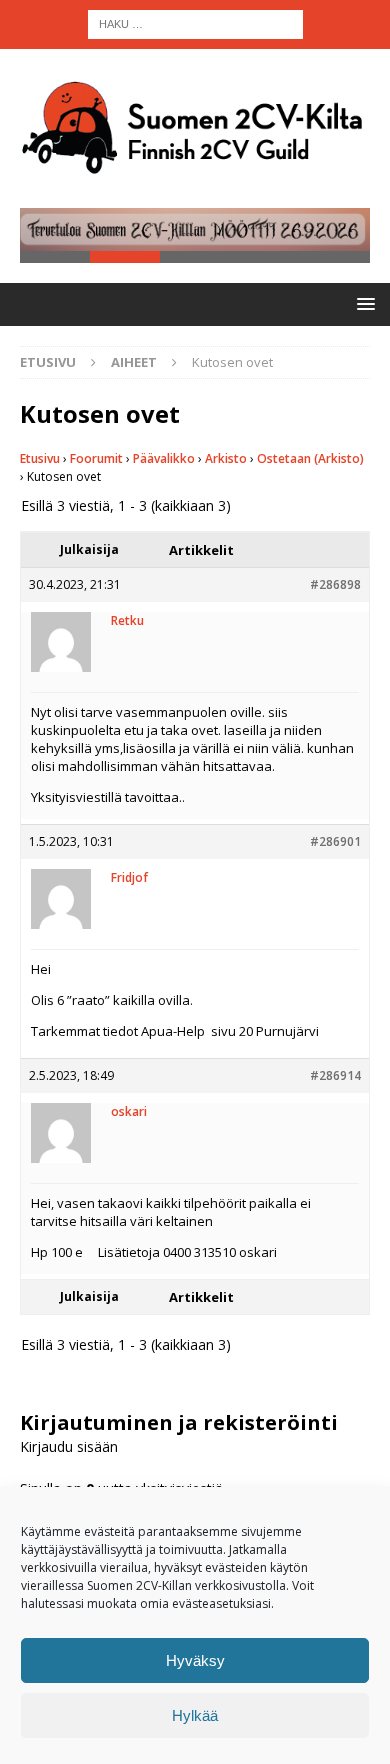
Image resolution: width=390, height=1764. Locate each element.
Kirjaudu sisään (69, 1446)
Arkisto (226, 458)
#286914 (335, 1075)
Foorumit (96, 458)
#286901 (335, 841)
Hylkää (195, 1715)
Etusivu (40, 458)
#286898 (335, 584)
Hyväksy (195, 1660)
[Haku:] (195, 22)
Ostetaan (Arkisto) (310, 458)
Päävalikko (164, 458)
